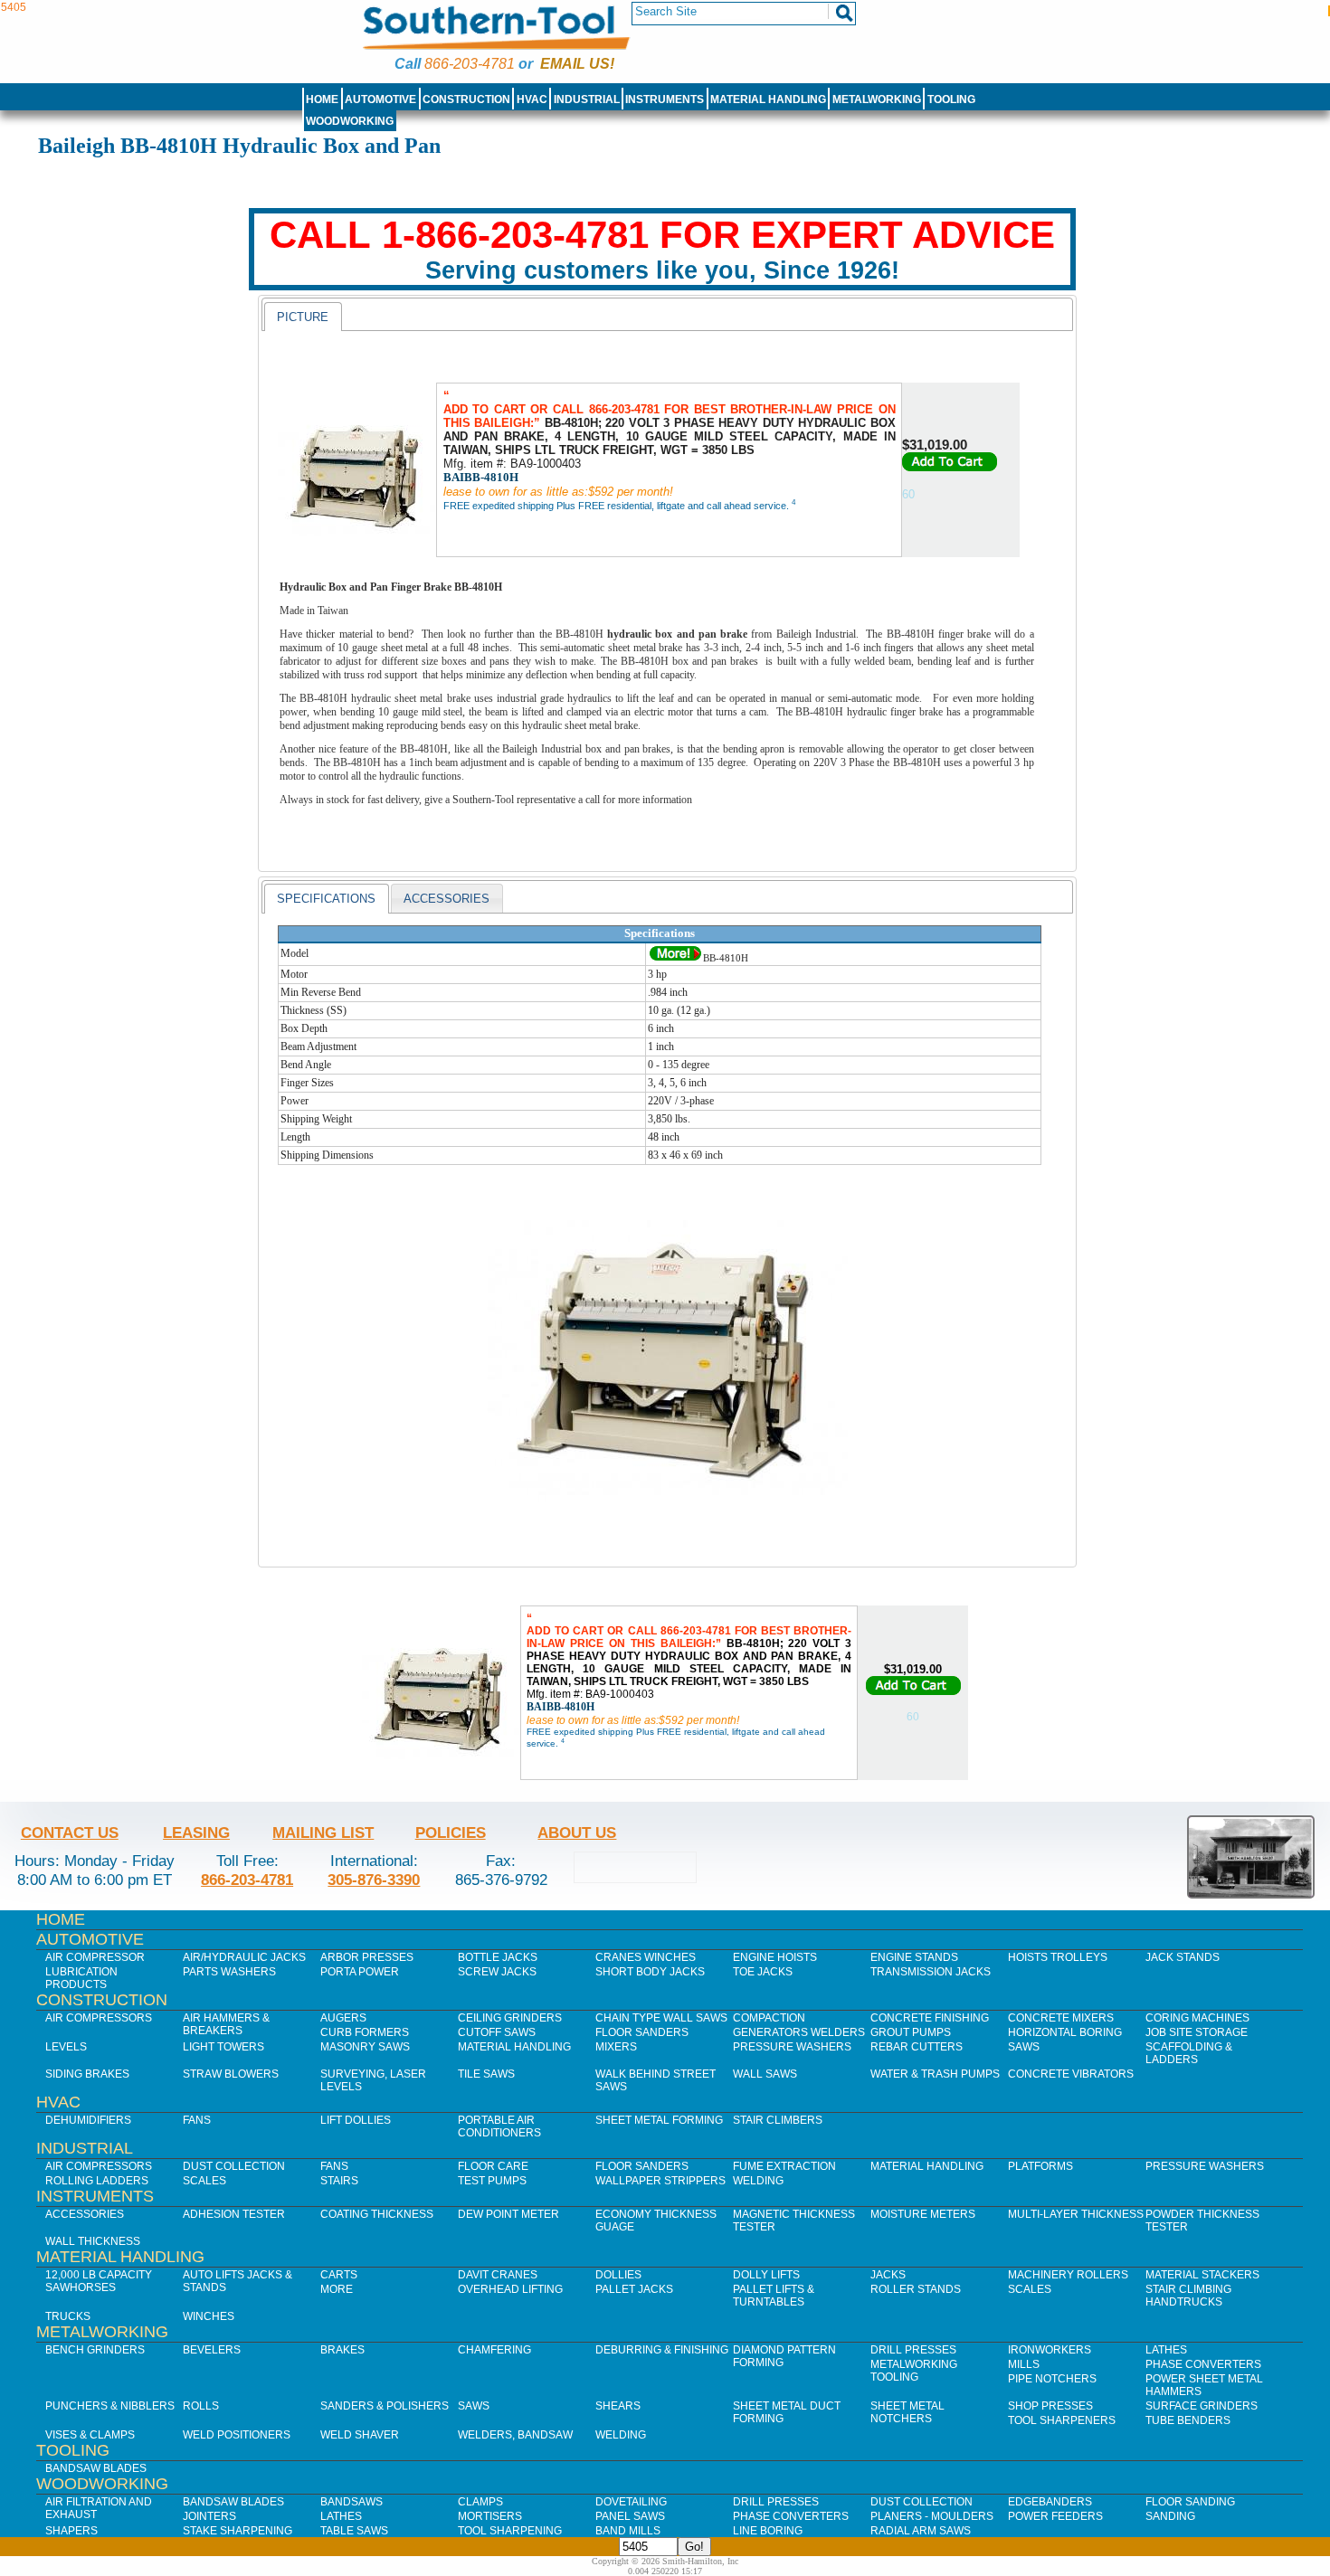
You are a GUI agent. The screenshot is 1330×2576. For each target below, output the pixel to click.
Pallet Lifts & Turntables (774, 2296)
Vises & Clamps (90, 2435)
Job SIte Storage (1197, 2032)
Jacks (888, 2275)
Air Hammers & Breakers (226, 2024)
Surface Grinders (1202, 2406)
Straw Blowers (231, 2074)
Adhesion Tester (234, 2214)
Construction (466, 99)
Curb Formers (365, 2032)
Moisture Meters (923, 2214)
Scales (204, 2181)
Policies (451, 1833)
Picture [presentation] (303, 317)
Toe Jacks (763, 1972)
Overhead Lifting (510, 2289)
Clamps (480, 2502)
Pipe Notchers (1052, 2379)
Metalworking (877, 99)
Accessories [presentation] (446, 899)
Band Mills (628, 2531)
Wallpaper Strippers (660, 2181)
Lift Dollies (356, 2120)
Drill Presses (913, 2350)
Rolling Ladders (97, 2181)
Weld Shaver (360, 2435)
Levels (66, 2047)
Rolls (201, 2406)
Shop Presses (1050, 2406)
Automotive (380, 99)
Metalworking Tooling (914, 2371)
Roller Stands (916, 2289)
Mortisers (490, 2516)
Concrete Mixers (1061, 2018)
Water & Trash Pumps (935, 2074)
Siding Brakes (87, 2074)
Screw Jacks (497, 1972)
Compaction (769, 2018)
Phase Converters (1203, 2364)
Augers (343, 2018)
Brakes (342, 2350)
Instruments (665, 99)
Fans (197, 2120)
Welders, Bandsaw (515, 2435)
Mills (1024, 2364)
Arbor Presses (367, 1957)
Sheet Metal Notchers (907, 2412)
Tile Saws (486, 2074)
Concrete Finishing (930, 2018)
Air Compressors (99, 2018)
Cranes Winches (646, 1957)
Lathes (1166, 2350)
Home (322, 99)
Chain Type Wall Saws (661, 2018)
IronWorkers (1050, 2350)
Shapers (71, 2531)
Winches (209, 2316)
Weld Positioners (237, 2435)
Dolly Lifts (766, 2275)
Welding (758, 2181)
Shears (618, 2406)
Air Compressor (95, 1957)
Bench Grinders (95, 2350)
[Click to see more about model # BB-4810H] (675, 958)
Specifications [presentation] (326, 899)
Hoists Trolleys (1058, 1957)
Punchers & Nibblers (110, 2406)
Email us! (577, 64)
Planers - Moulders (932, 2516)
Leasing (196, 1833)
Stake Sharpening (237, 2531)
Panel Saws (630, 2516)
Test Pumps (492, 2181)
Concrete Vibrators (1071, 2074)
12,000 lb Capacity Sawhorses (99, 2281)
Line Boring (768, 2531)
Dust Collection (234, 2166)
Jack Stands (1183, 1957)
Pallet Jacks (634, 2289)
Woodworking (350, 121)
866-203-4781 (470, 64)
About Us (577, 1833)
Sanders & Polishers (385, 2406)
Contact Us (70, 1833)
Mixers (616, 2047)
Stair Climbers (778, 2120)
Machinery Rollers (1068, 2275)
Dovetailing (631, 2502)
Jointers (209, 2516)
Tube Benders (1188, 2420)
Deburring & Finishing (662, 2350)
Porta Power (360, 1972)
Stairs (339, 2181)
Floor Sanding (1190, 2502)
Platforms (1040, 2166)
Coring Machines (1197, 2018)
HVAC (532, 99)
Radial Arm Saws (921, 2531)
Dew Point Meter (508, 2214)
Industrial (587, 99)
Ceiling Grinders (510, 2018)
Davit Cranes (498, 2275)
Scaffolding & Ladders (1189, 2053)
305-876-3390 (374, 1880)
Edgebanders (1050, 2502)
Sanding (1170, 2516)
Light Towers (223, 2047)
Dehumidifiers (88, 2120)
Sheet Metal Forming (659, 2120)
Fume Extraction (784, 2166)
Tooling (951, 99)
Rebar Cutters (917, 2047)
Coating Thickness (377, 2214)
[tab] (303, 317)
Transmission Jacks (931, 1972)
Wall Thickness (93, 2241)
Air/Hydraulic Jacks (244, 1957)
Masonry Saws (365, 2047)
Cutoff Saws (497, 2032)
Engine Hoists (775, 1957)
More (337, 2289)
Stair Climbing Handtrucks (1188, 2296)
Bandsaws (351, 2502)
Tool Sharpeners (1062, 2420)
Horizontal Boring (1065, 2032)
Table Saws (354, 2531)
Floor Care (493, 2166)
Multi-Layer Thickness (1076, 2214)
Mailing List (323, 1833)
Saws (1024, 2047)
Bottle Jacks (498, 1957)
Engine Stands (914, 1957)
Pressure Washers (792, 2047)
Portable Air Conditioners (499, 2126)
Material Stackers (1202, 2275)
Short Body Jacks (650, 1972)
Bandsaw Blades (96, 2468)
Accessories (85, 2214)
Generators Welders (799, 2032)
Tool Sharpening (510, 2531)
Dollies (618, 2275)
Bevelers (212, 2350)
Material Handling (768, 99)
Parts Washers (229, 1972)
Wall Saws (765, 2074)
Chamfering (494, 2350)
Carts (339, 2275)
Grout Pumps (911, 2032)
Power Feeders (1055, 2516)
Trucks (68, 2316)
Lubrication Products (81, 1978)
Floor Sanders (642, 2032)
